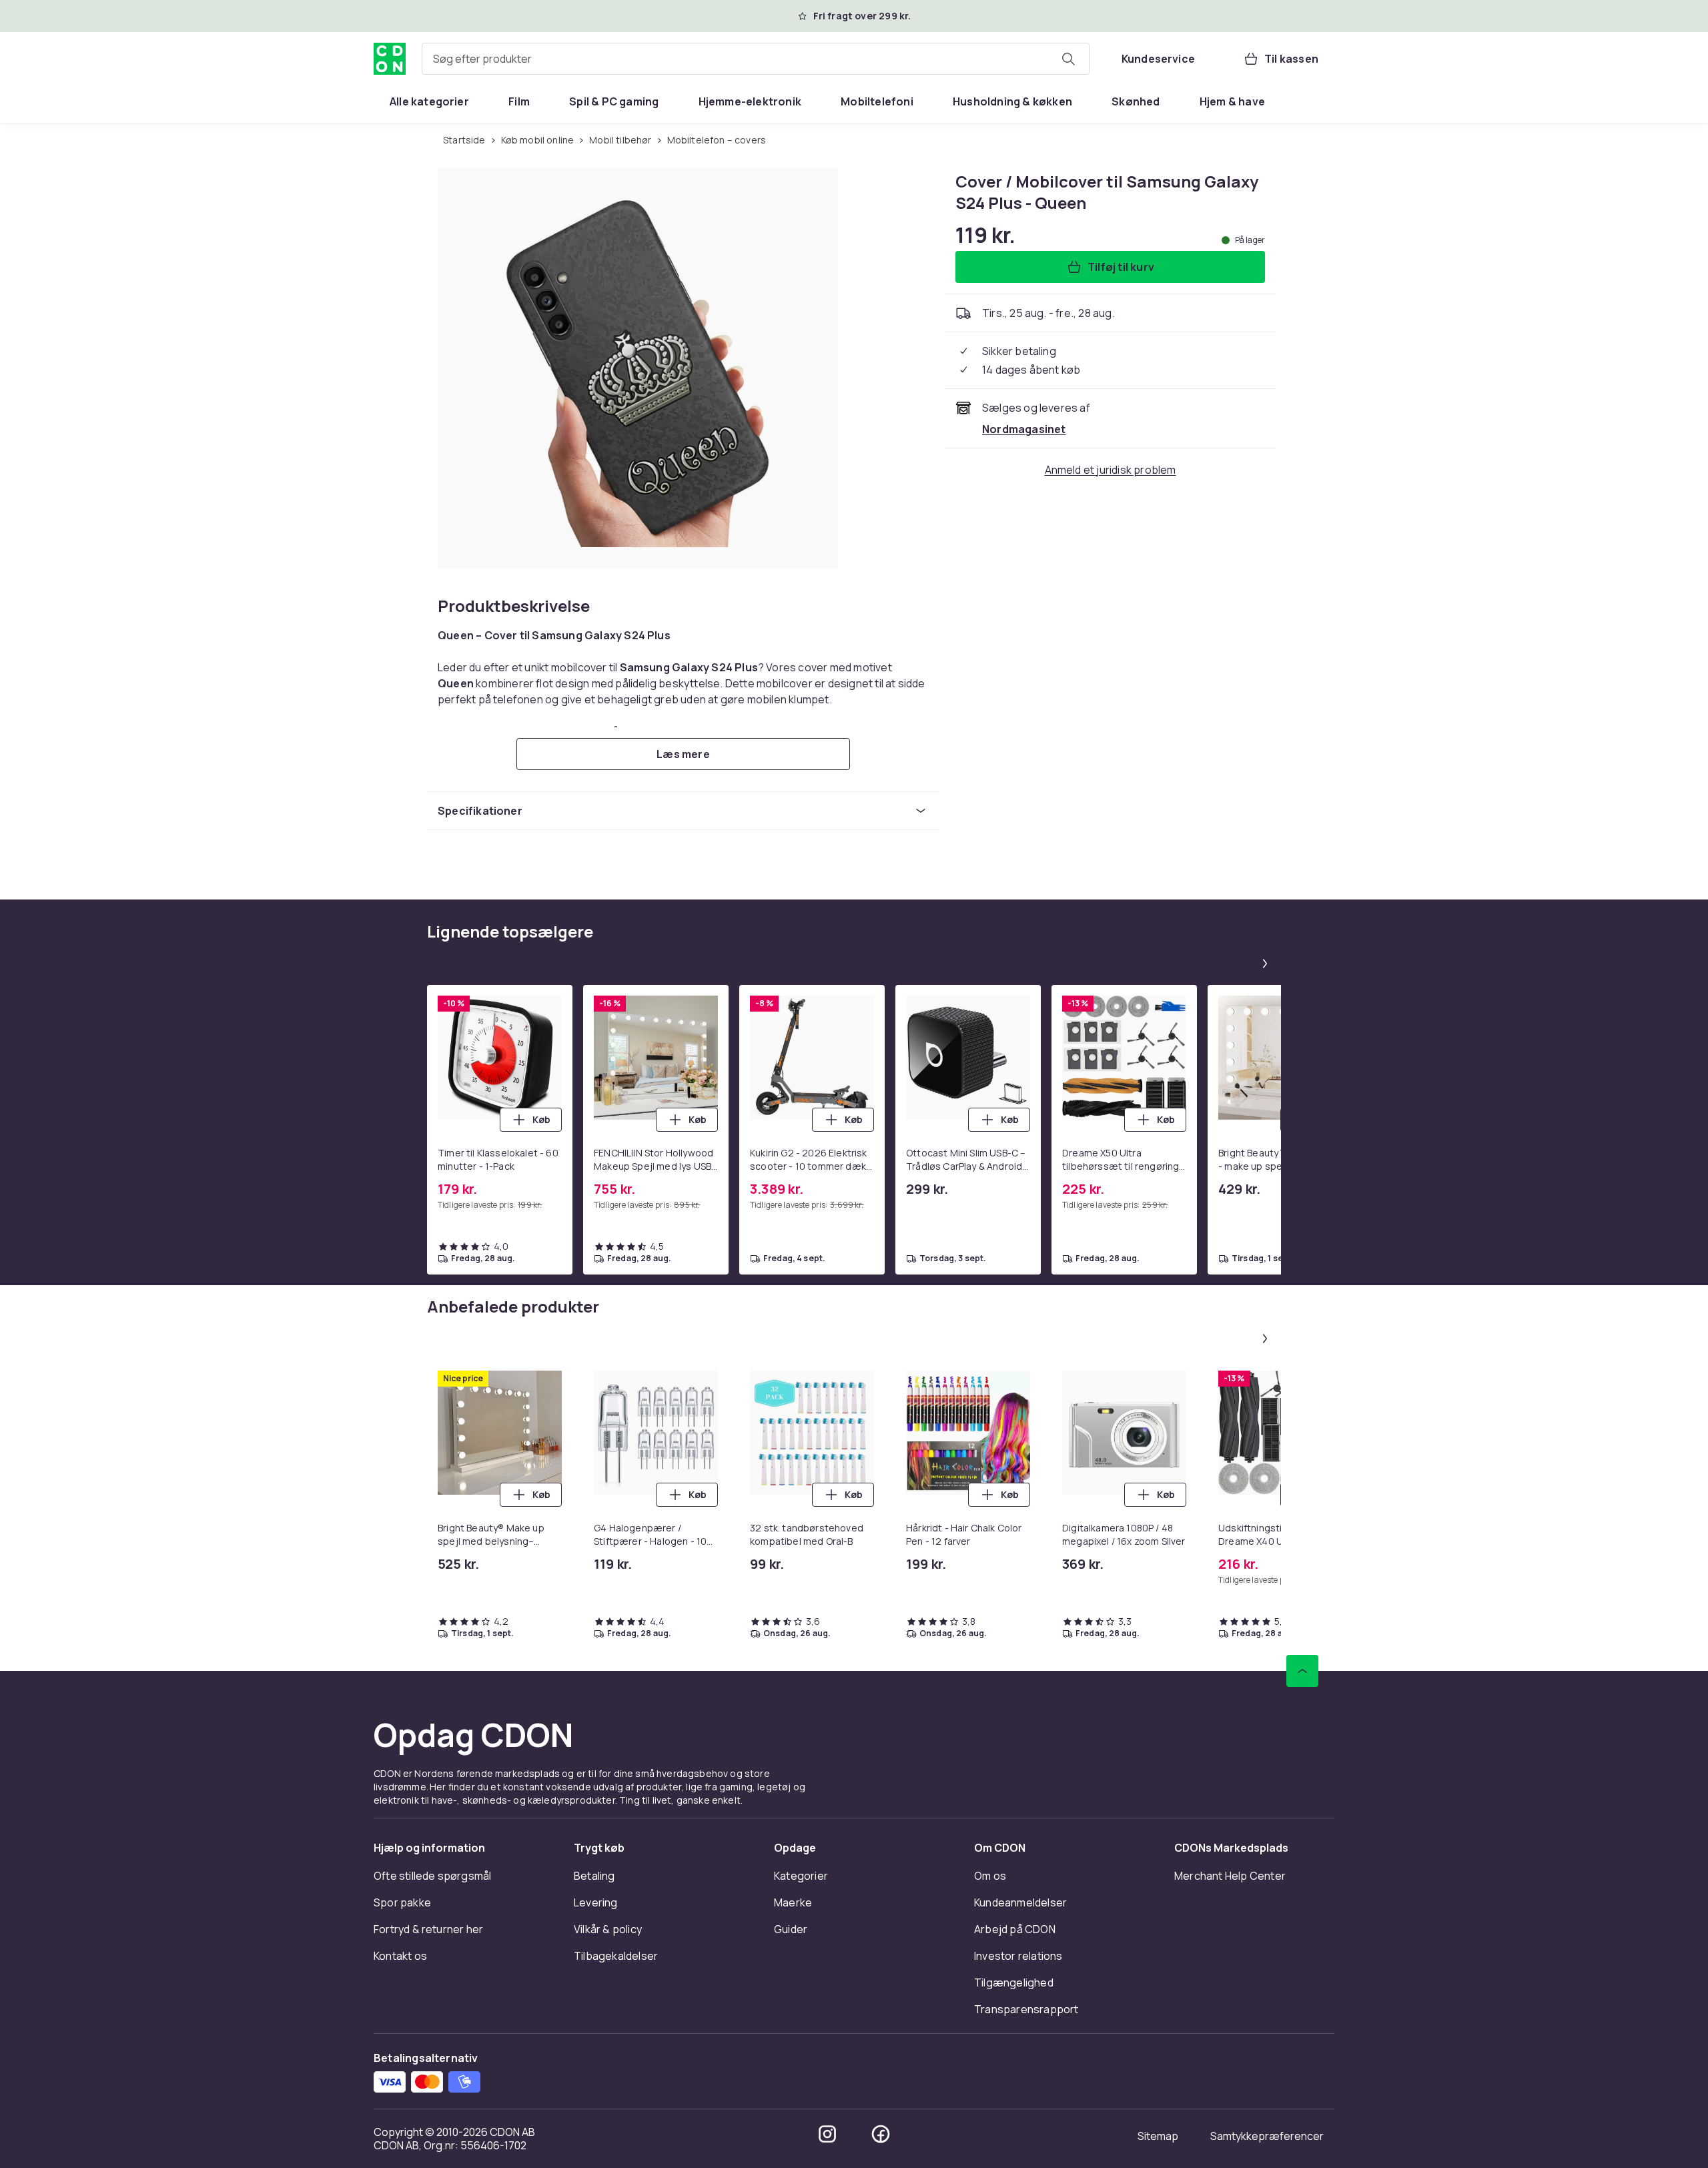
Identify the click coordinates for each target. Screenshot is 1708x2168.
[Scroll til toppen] (1302, 1671)
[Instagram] (827, 2134)
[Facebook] (881, 2134)
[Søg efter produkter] (1068, 59)
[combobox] (756, 59)
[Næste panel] (1265, 964)
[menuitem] (429, 101)
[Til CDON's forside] (390, 59)
